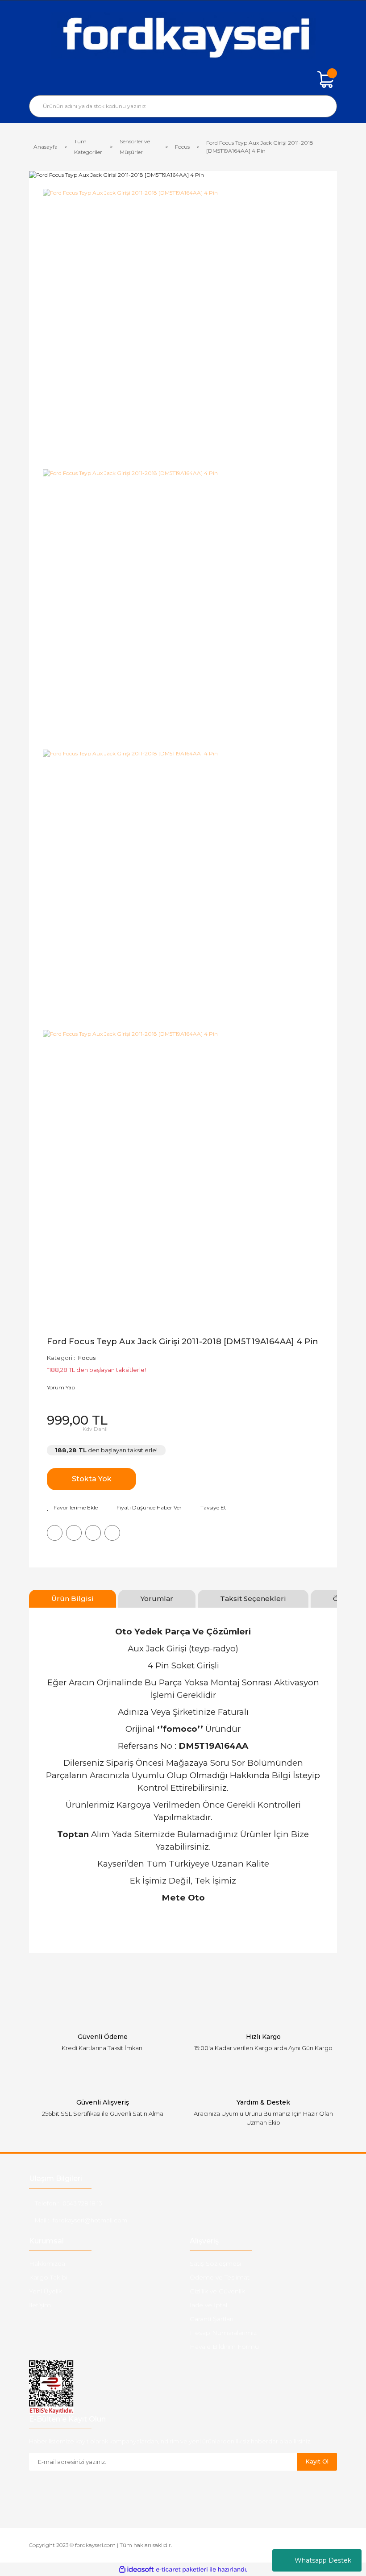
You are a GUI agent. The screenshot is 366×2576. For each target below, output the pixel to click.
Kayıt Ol (317, 2461)
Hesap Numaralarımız (223, 2333)
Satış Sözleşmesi (215, 2263)
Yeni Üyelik (46, 2291)
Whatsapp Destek (323, 2560)
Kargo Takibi (48, 2277)
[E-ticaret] (182, 2570)
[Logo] (183, 36)
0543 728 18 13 (82, 2203)
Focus (87, 1358)
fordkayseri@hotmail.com (90, 2220)
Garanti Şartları (212, 2319)
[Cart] (326, 79)
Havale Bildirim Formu (224, 2347)
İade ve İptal (208, 2305)
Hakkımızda (47, 2263)
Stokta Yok (92, 1479)
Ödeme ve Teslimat (220, 2277)
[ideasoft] (136, 2570)
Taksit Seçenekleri (253, 1599)
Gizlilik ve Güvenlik (217, 2291)
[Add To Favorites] (72, 1508)
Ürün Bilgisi (73, 1599)
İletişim (40, 2305)
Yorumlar (157, 1599)
